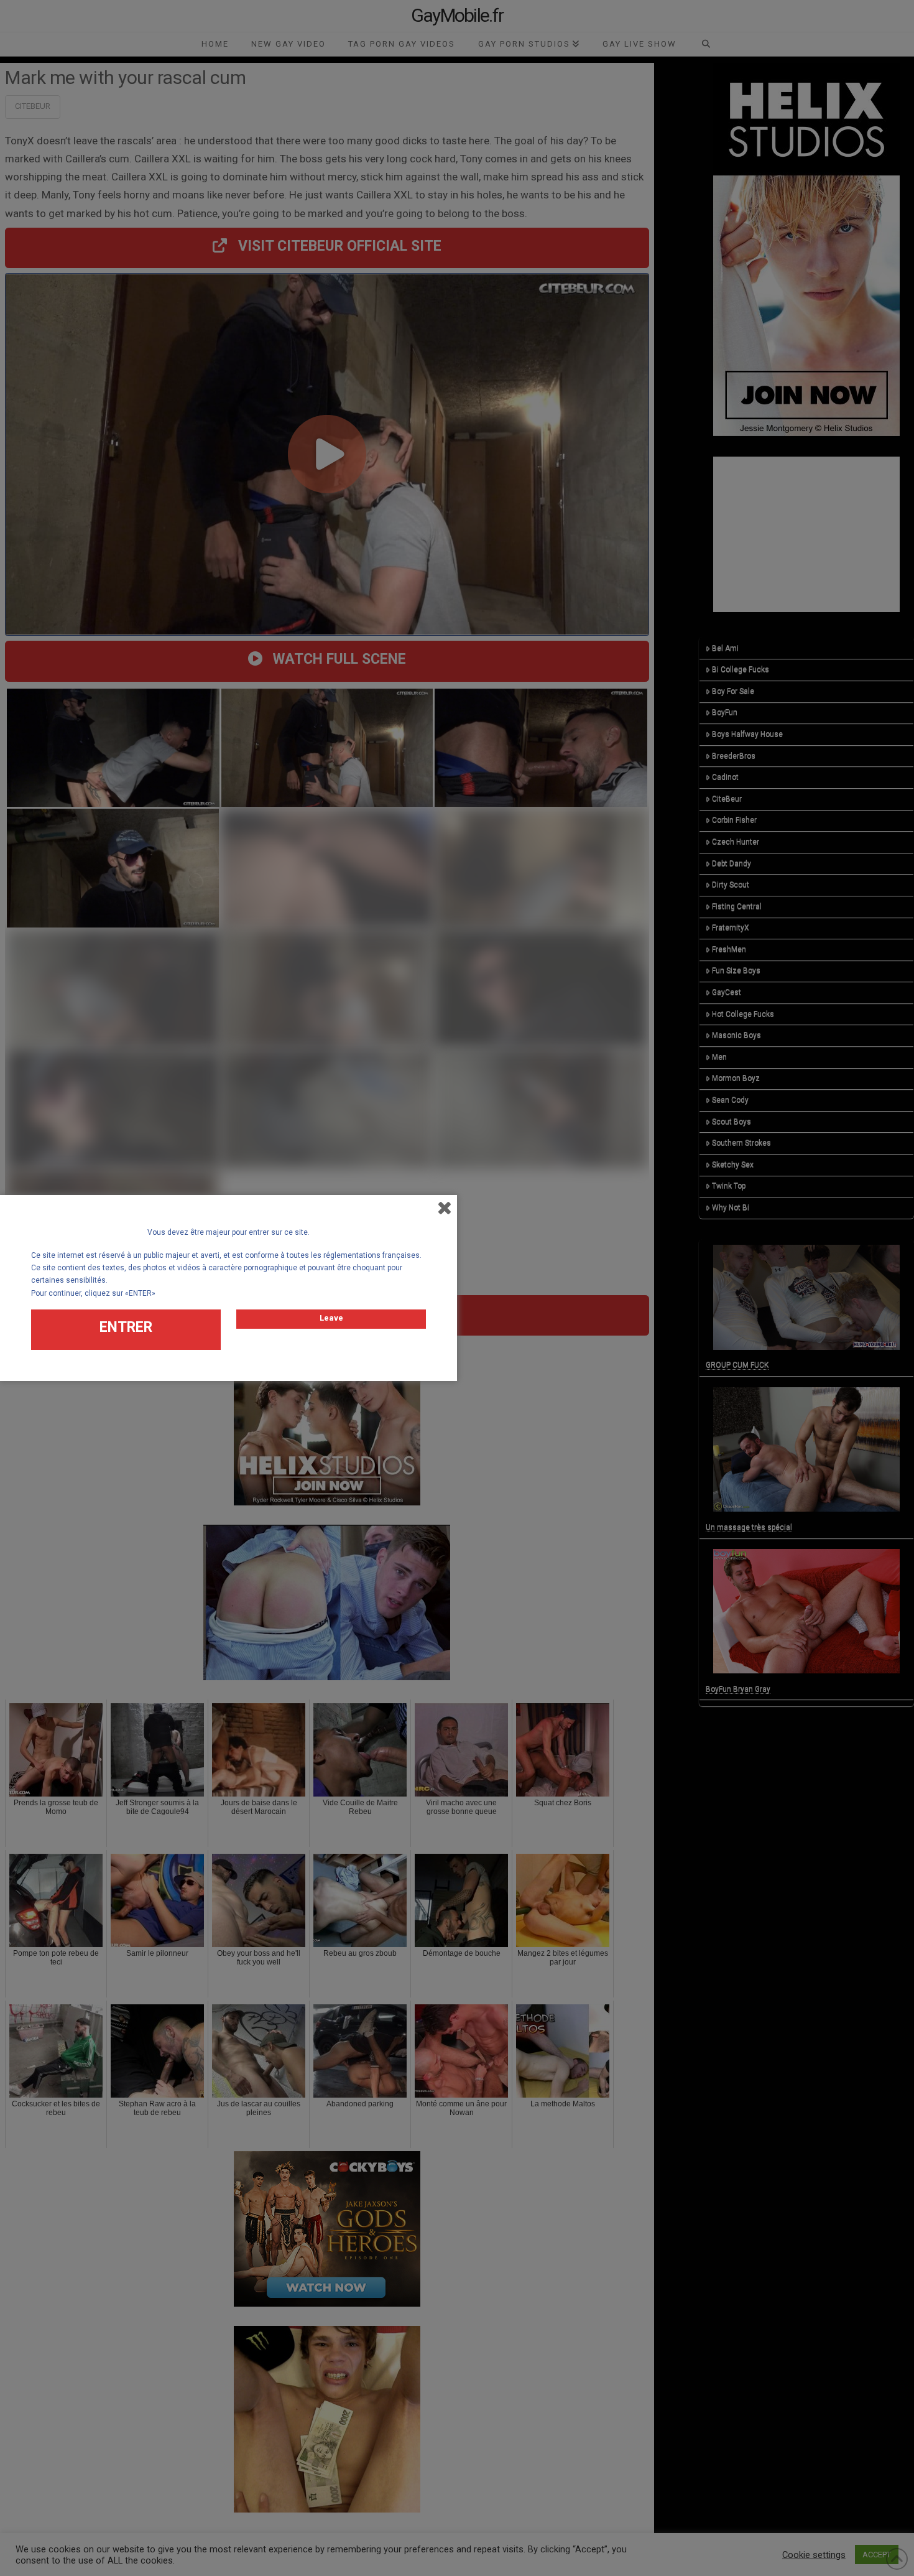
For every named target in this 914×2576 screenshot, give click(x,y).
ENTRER (126, 1327)
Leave (331, 1318)
